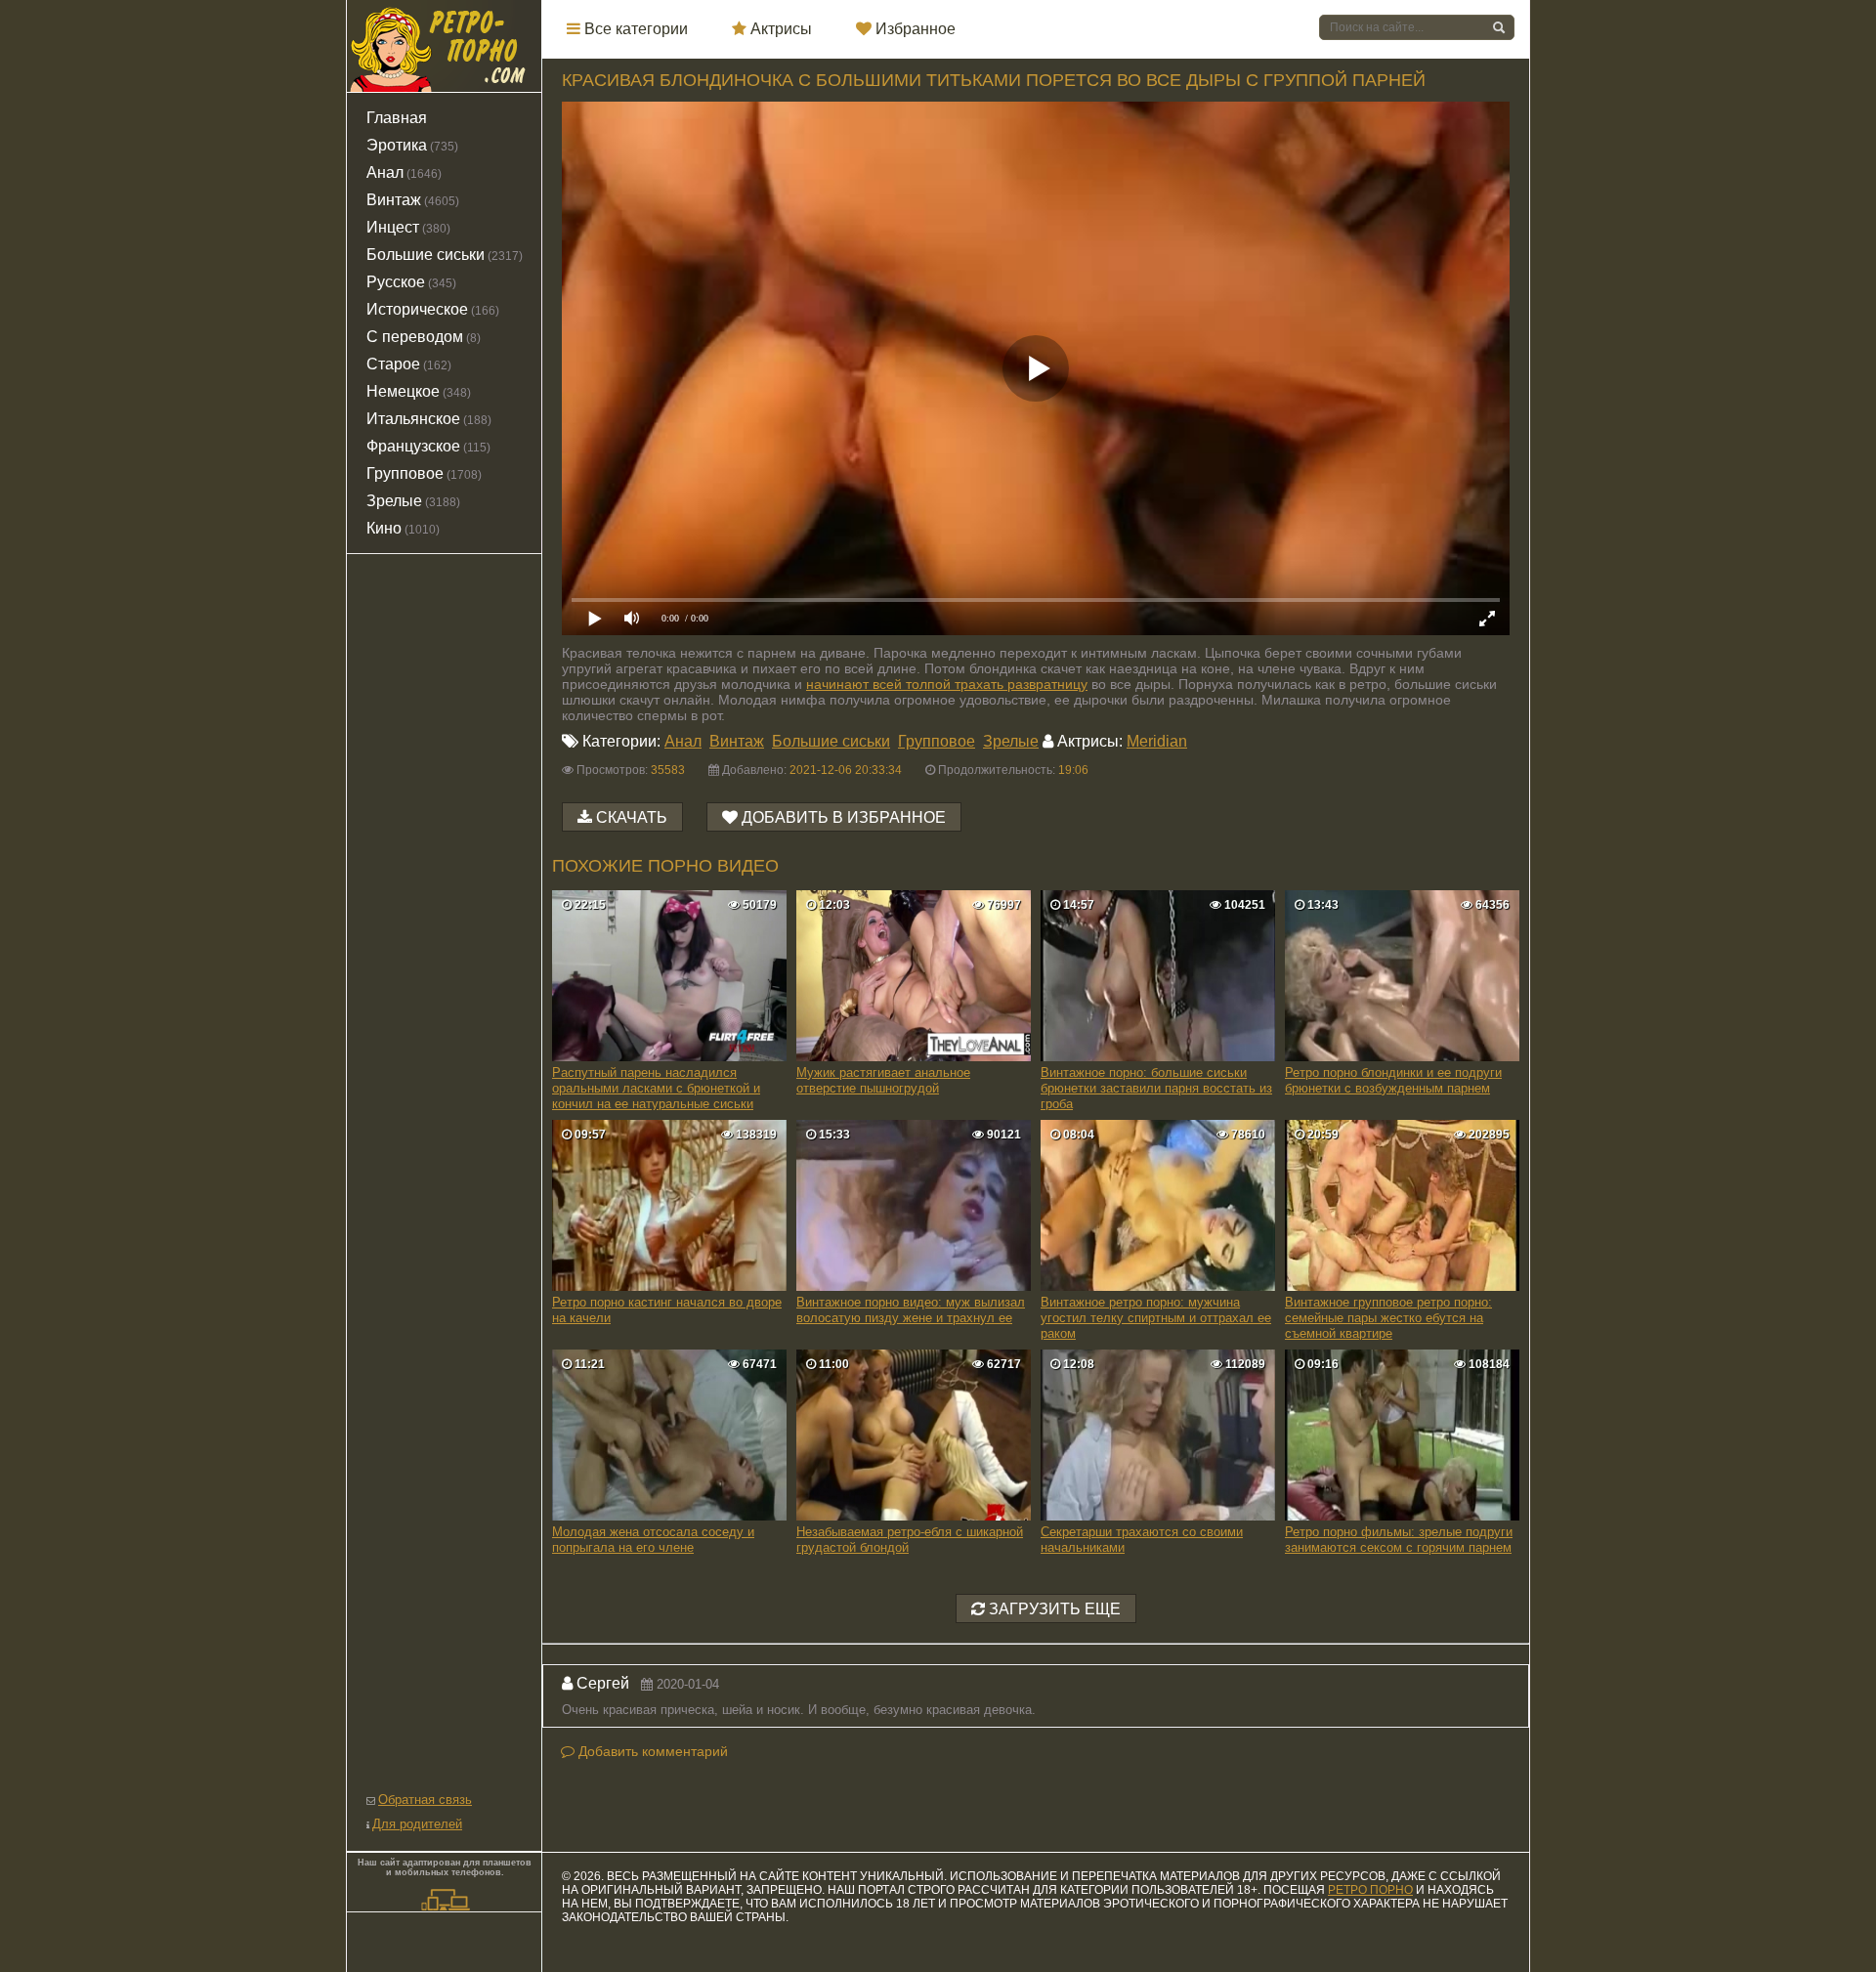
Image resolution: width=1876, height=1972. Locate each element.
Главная (397, 118)
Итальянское (429, 419)
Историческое (433, 309)
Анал (683, 741)
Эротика (412, 145)
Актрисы (779, 29)
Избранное (914, 29)
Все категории (634, 29)
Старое (409, 364)
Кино (403, 528)
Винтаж (737, 741)
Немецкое (419, 391)
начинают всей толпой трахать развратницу (947, 684)
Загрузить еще (1053, 1609)
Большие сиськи (831, 741)
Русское (411, 282)
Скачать (632, 817)
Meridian (1157, 741)
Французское (428, 446)
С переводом (424, 337)
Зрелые (1011, 741)
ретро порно (1370, 1890)
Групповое (937, 741)
